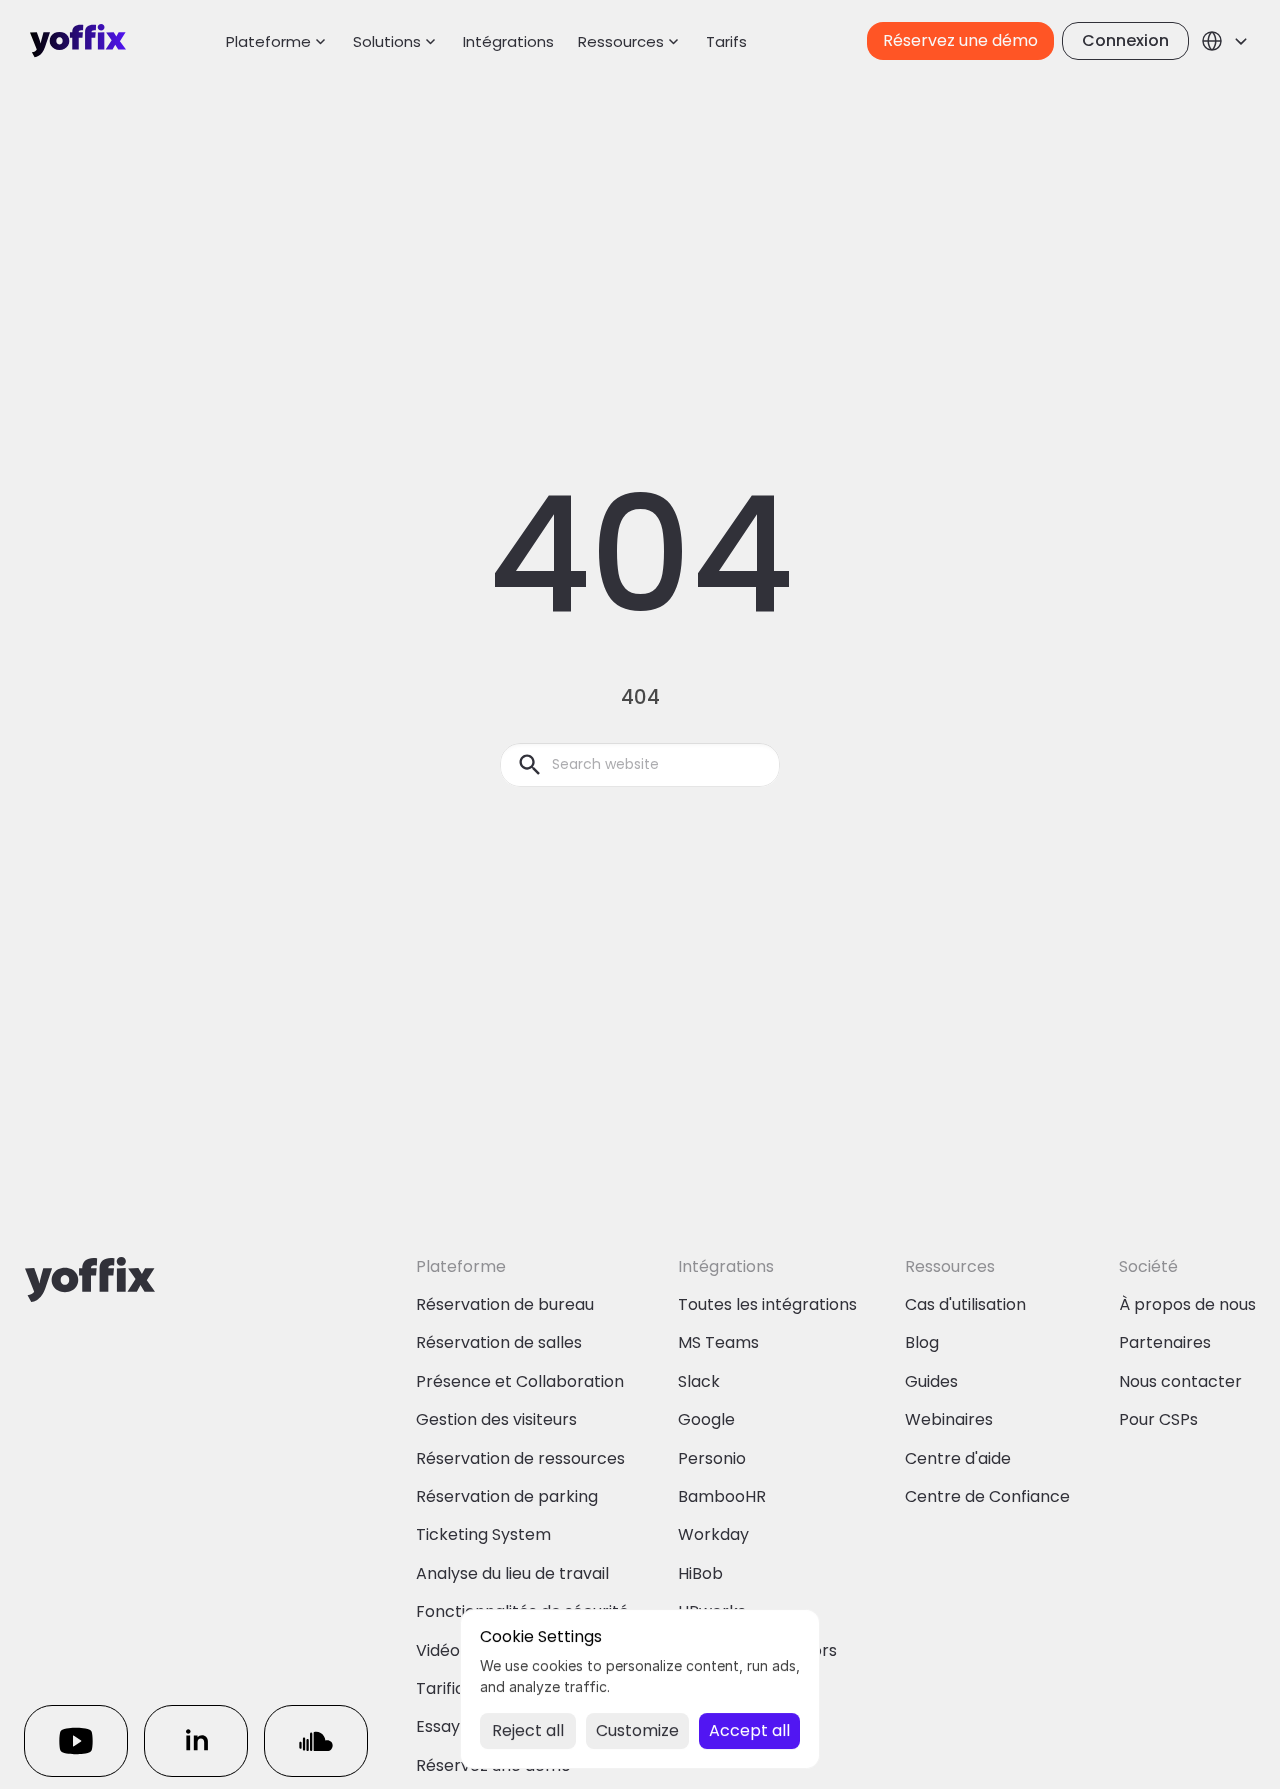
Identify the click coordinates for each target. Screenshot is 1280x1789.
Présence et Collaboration (520, 1381)
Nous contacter (1180, 1381)
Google (706, 1419)
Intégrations (508, 41)
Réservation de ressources (520, 1458)
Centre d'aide (958, 1458)
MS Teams (718, 1342)
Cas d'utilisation (965, 1304)
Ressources (621, 41)
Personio (712, 1458)
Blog (922, 1342)
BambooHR (722, 1496)
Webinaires (949, 1419)
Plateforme (268, 41)
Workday (713, 1534)
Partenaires (1165, 1342)
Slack (699, 1381)
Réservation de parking (507, 1496)
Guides (931, 1381)
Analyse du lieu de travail (512, 1573)
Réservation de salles (499, 1342)
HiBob (700, 1573)
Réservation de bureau (505, 1304)
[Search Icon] (640, 765)
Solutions (387, 41)
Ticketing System (483, 1534)
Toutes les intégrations (767, 1304)
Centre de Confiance (987, 1496)
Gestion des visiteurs (496, 1419)
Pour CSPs (1158, 1419)
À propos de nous (1187, 1304)
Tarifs (726, 41)
